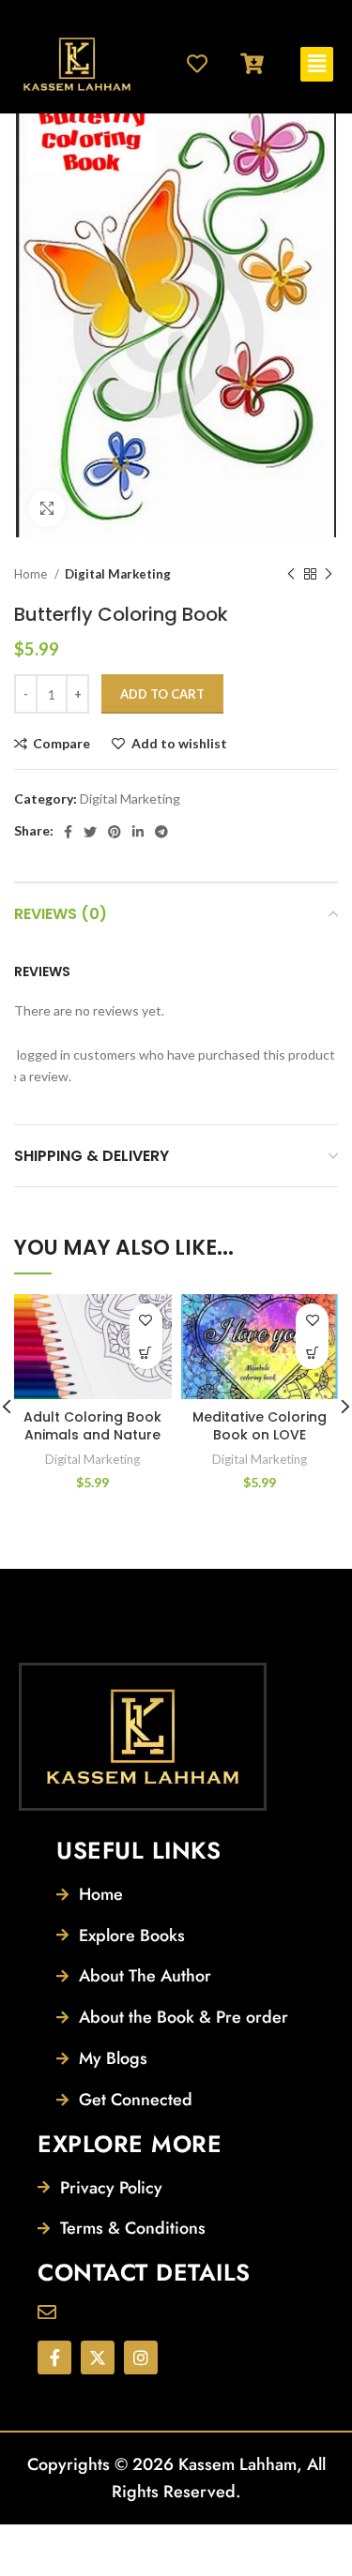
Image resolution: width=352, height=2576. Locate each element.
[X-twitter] (98, 2358)
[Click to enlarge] (47, 508)
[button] (316, 64)
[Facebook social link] (68, 832)
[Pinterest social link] (115, 832)
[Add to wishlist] (146, 1320)
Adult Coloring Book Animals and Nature (92, 1426)
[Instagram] (141, 2358)
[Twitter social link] (90, 832)
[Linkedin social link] (138, 832)
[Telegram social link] (161, 832)
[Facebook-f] (54, 2358)
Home (32, 574)
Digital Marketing (118, 574)
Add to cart (162, 694)
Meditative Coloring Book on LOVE (260, 1426)
